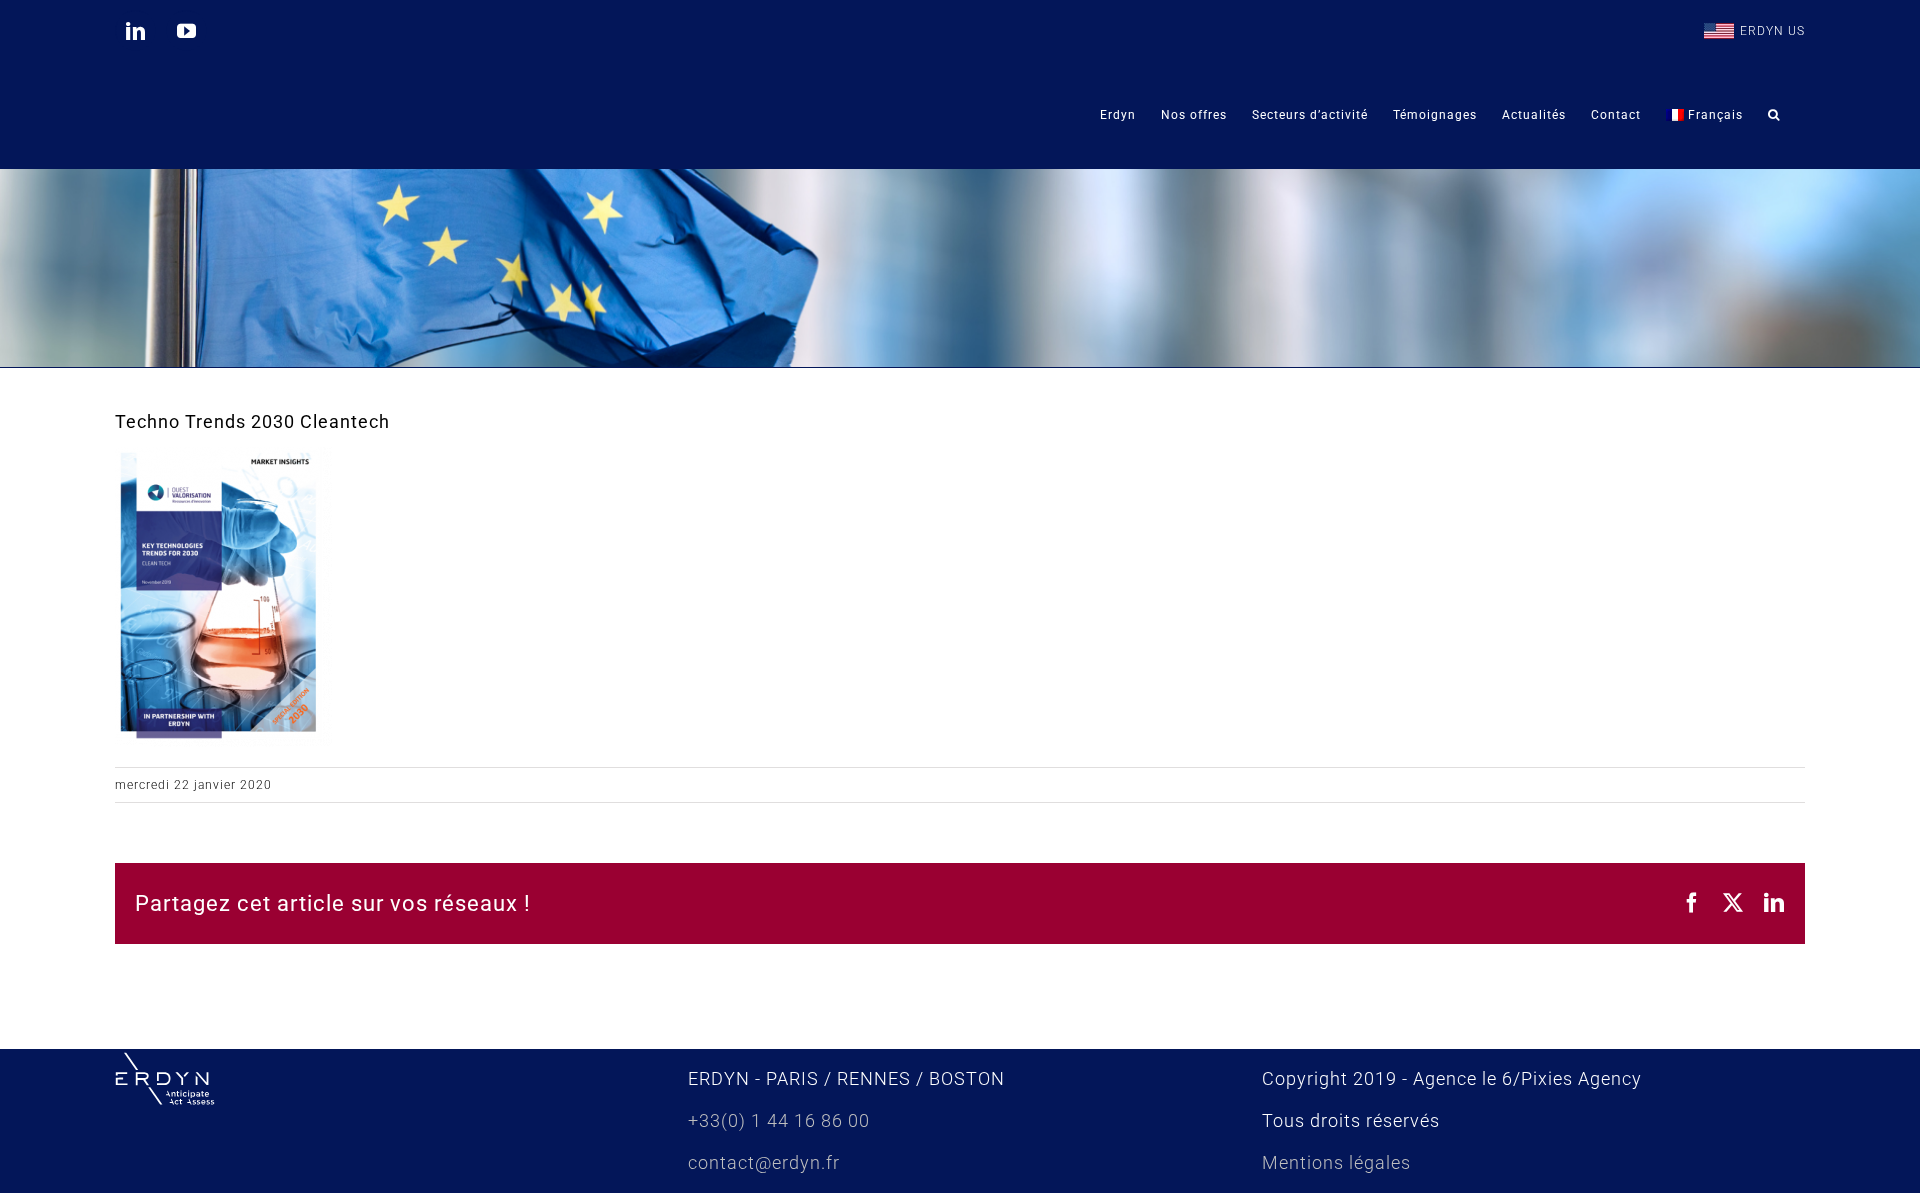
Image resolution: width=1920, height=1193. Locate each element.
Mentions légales (1336, 1162)
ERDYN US (1772, 31)
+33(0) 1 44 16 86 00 (779, 1120)
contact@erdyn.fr (764, 1162)
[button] (1774, 114)
